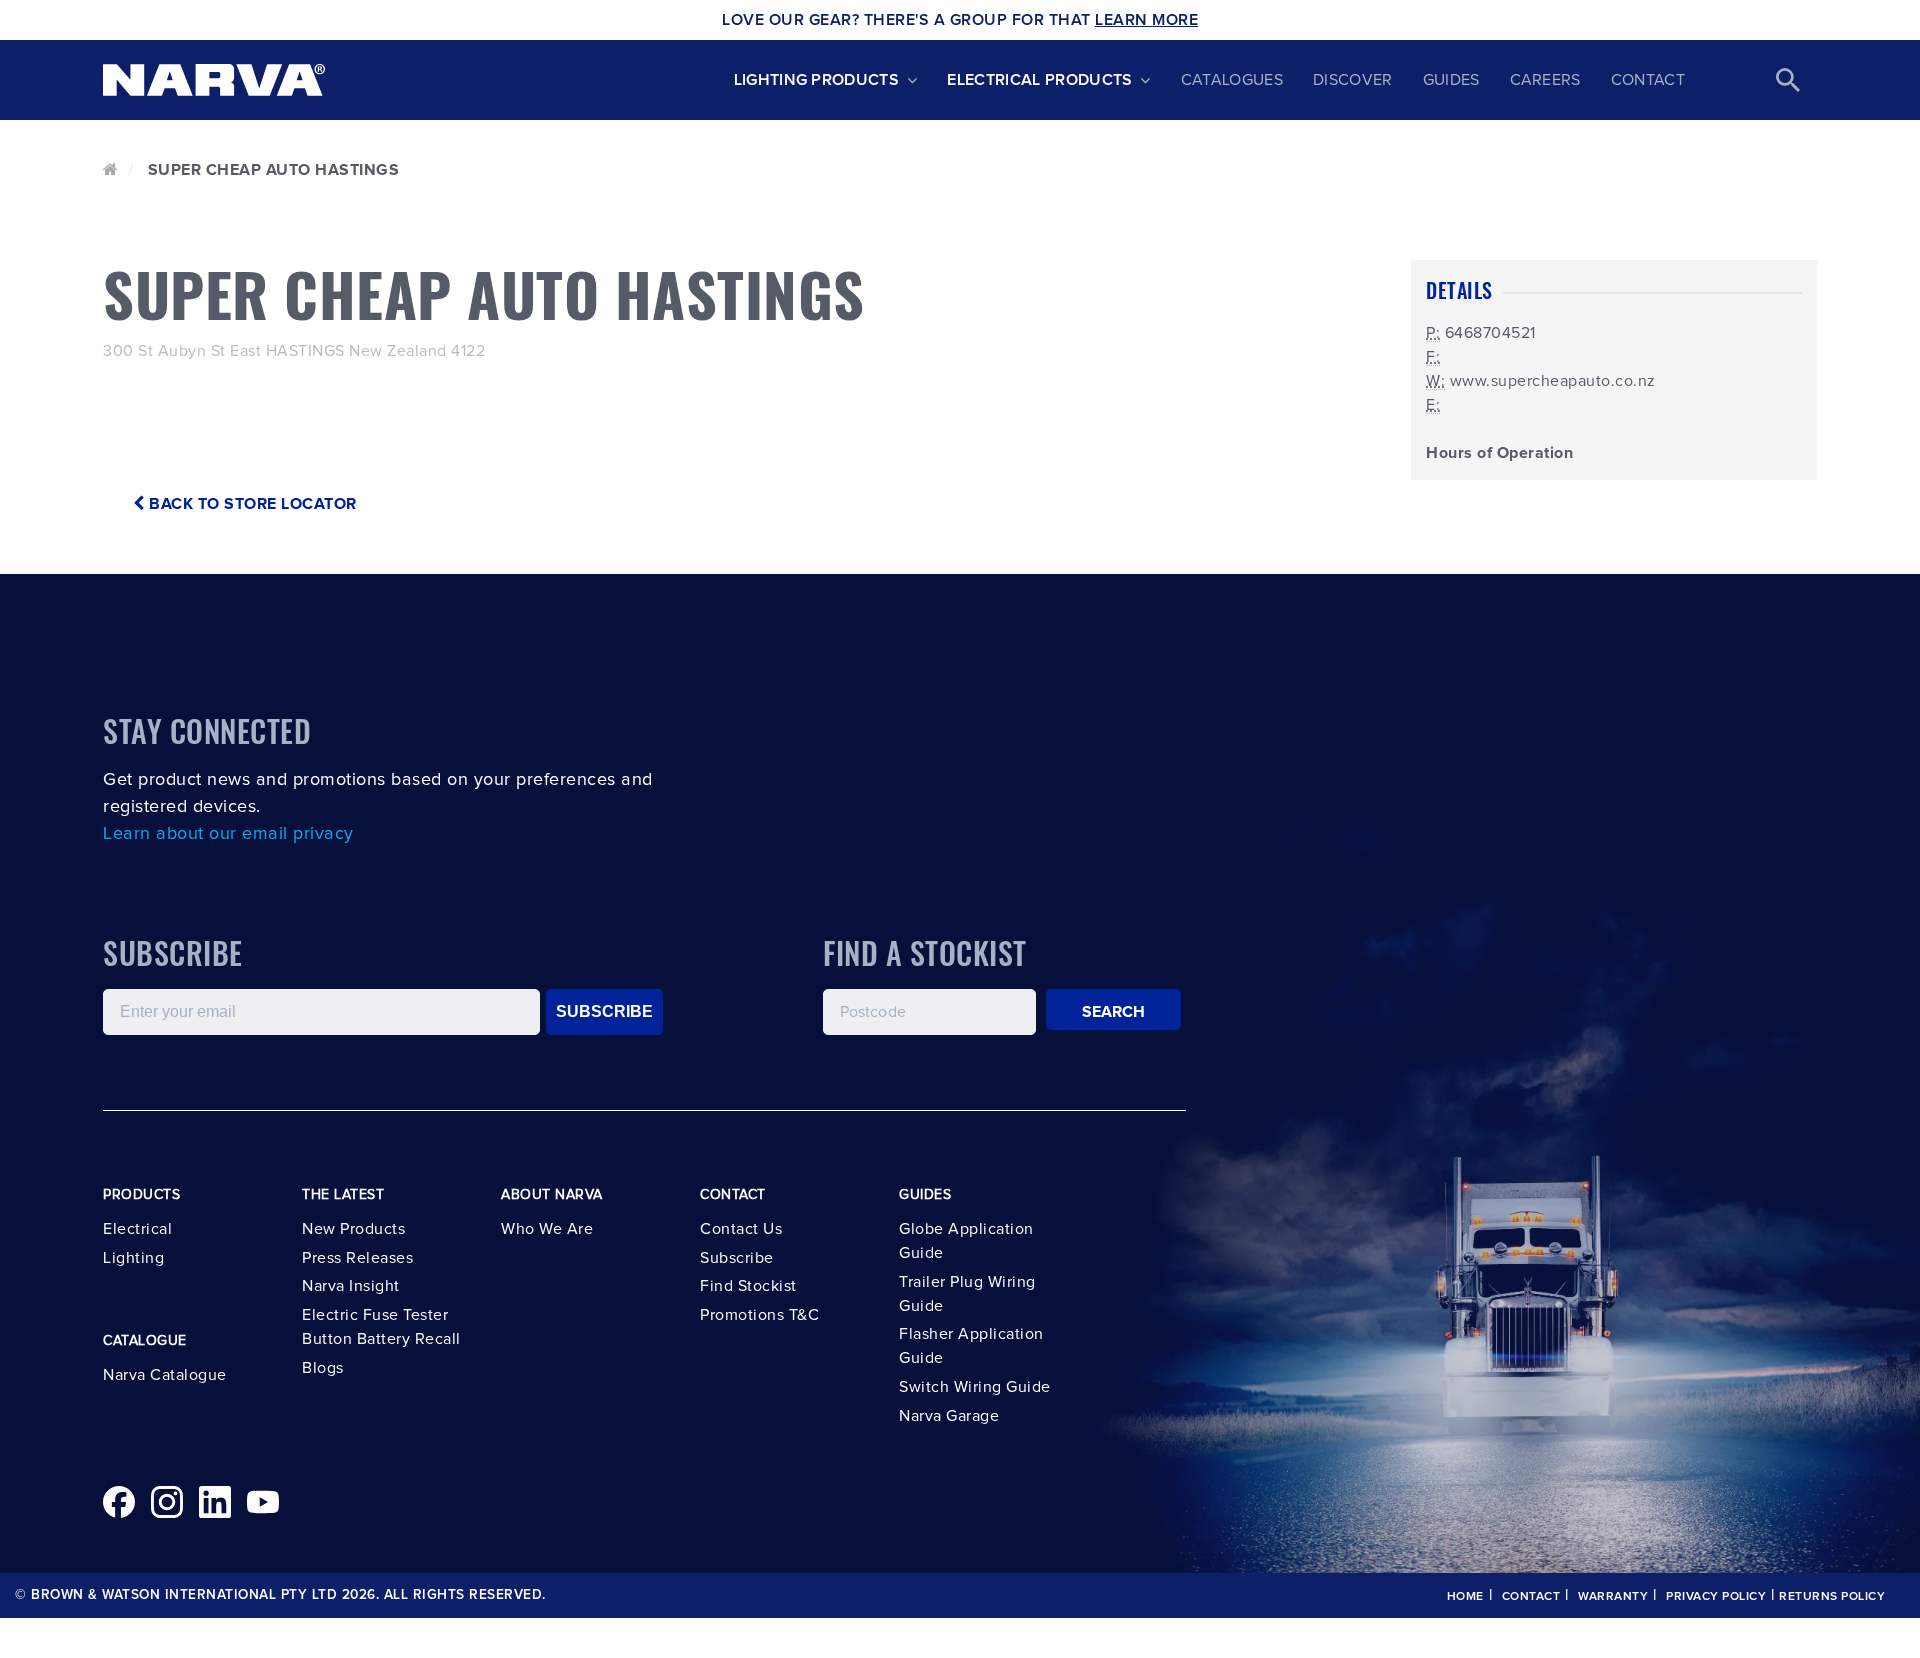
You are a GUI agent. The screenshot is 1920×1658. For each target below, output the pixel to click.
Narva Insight (351, 1286)
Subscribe (737, 1258)
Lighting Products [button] (816, 80)
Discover (1353, 80)
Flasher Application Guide (971, 1346)
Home (1465, 1597)
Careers (1545, 80)
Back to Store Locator (251, 504)
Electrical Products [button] (1039, 80)
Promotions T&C (759, 1315)
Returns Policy (1832, 1597)
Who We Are (547, 1229)
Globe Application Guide (966, 1241)
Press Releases (357, 1258)
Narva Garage (949, 1416)
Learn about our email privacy (228, 834)
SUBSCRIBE (604, 1011)
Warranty (1613, 1597)
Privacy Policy (1716, 1597)
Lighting (133, 1258)
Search (1114, 1012)
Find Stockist (748, 1286)
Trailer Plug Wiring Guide (967, 1294)
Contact (1648, 80)
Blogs (323, 1368)
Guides (1451, 80)
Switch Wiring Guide (975, 1387)
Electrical (137, 1229)
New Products (353, 1229)
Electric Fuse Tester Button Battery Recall (381, 1327)
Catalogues (1232, 80)
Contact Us (741, 1229)
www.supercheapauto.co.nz (1553, 381)
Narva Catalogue (165, 1375)
